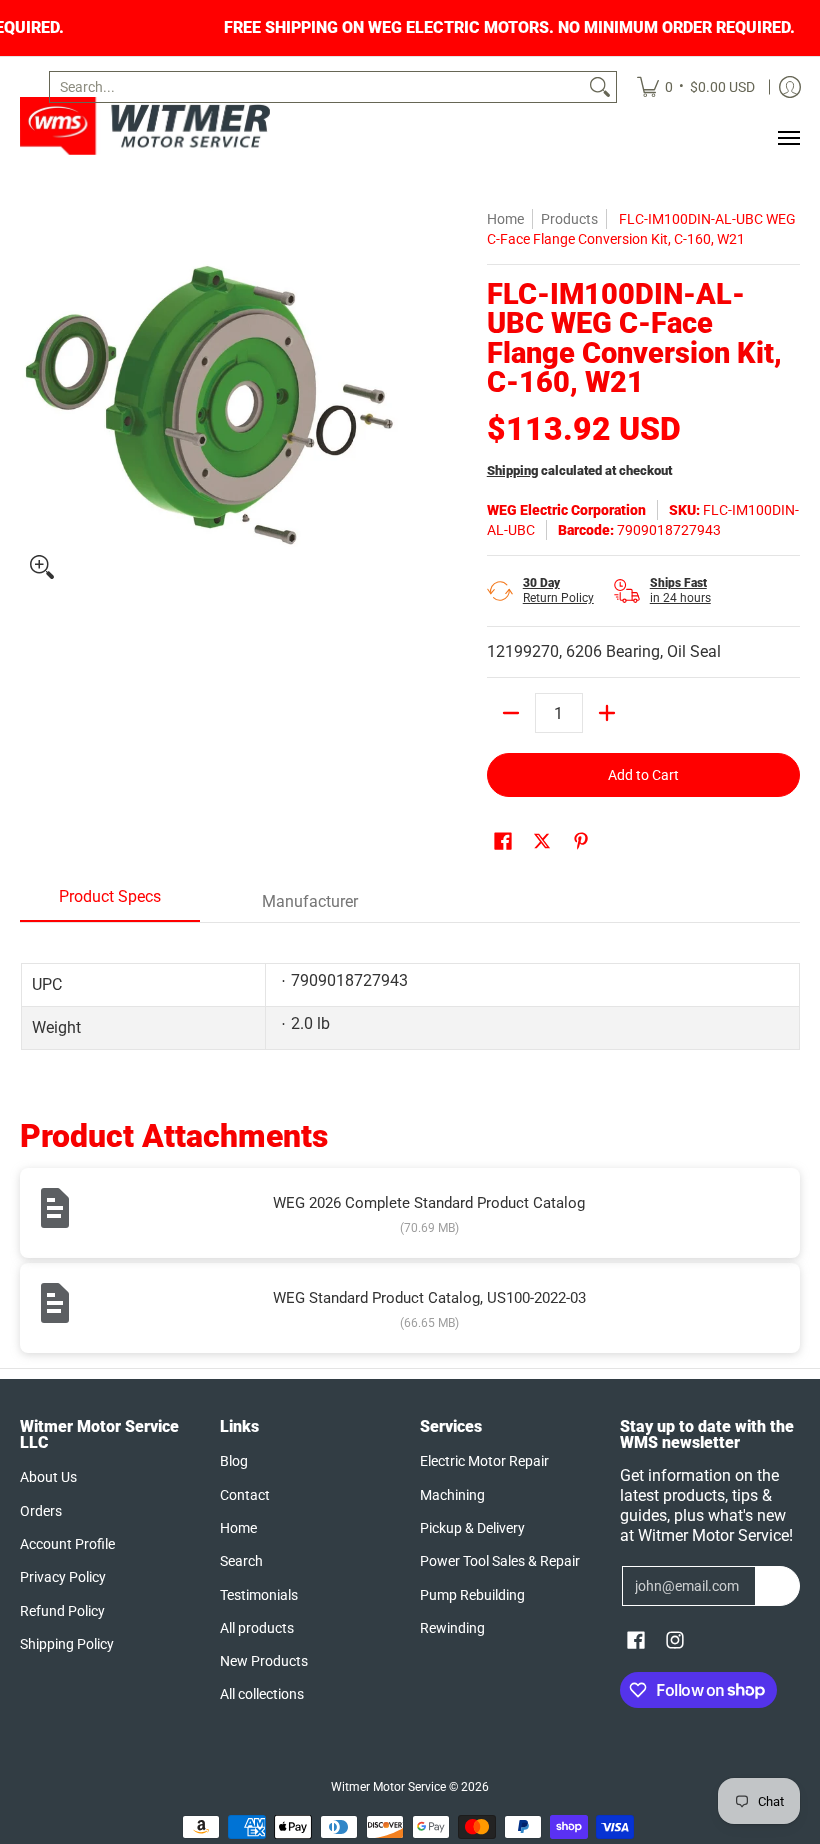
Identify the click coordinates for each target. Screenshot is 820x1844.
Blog (234, 1461)
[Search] (600, 87)
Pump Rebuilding (472, 1595)
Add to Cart (643, 775)
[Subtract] (511, 713)
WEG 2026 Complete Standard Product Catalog (429, 1203)
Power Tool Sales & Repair (500, 1561)
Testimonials (259, 1595)
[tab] (110, 903)
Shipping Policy (67, 1644)
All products (257, 1628)
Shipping (512, 470)
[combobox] (317, 87)
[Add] (607, 713)
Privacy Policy (63, 1577)
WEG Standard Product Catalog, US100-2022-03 (429, 1298)
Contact (245, 1495)
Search (241, 1561)
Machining (452, 1495)
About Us (48, 1477)
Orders (41, 1511)
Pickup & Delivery (472, 1528)
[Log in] (790, 87)
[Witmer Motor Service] (145, 126)
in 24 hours (680, 590)
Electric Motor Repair (484, 1461)
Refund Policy (62, 1611)
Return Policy (558, 590)
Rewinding (452, 1628)
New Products (264, 1661)
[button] (503, 841)
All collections (262, 1694)
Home (505, 219)
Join (777, 1586)
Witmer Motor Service (388, 1787)
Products (569, 219)
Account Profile (67, 1544)
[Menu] (788, 138)
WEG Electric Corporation (566, 510)
